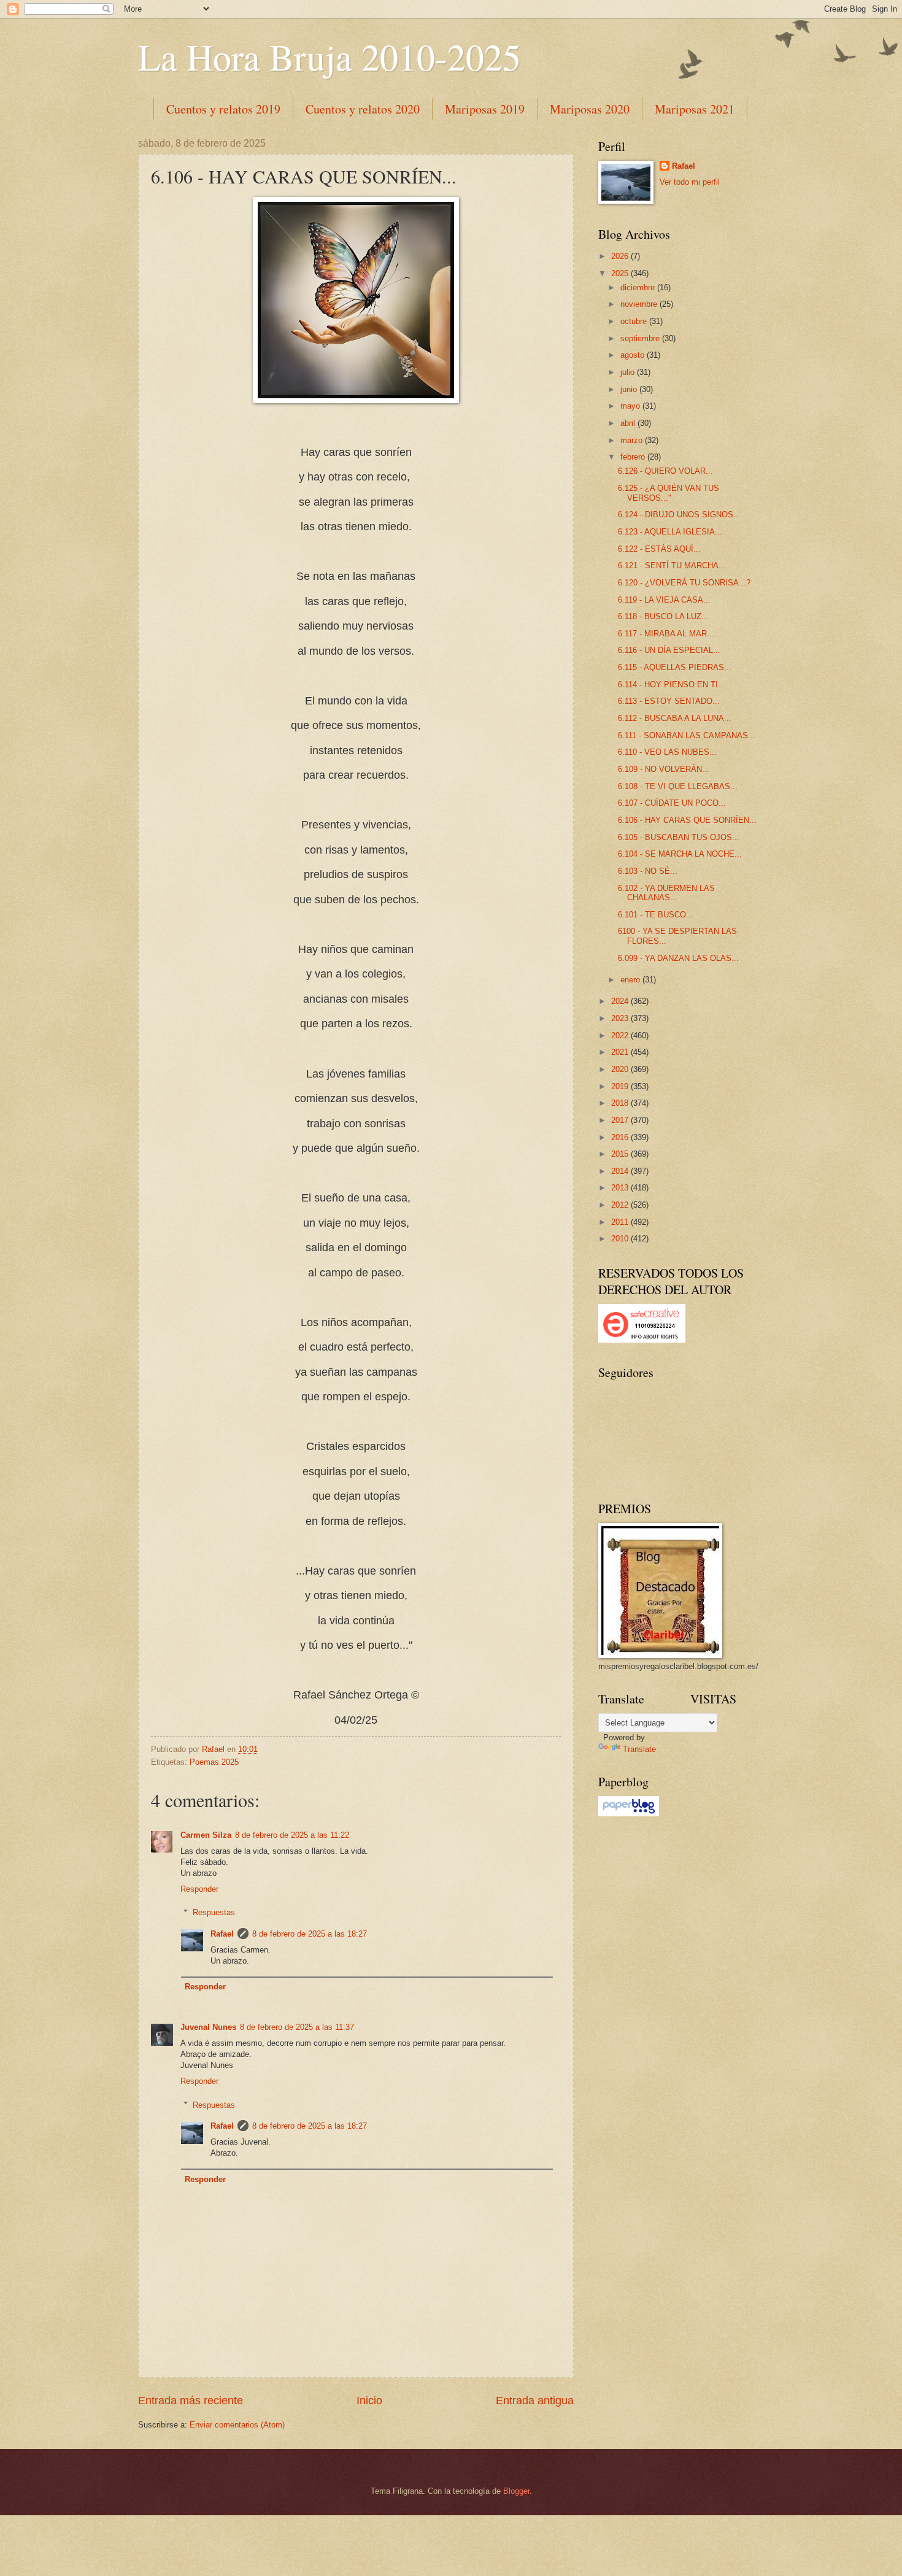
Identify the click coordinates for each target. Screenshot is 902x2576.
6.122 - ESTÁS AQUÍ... (659, 549)
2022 (621, 1035)
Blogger (516, 2491)
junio (630, 389)
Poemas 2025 (214, 1762)
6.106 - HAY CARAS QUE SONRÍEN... (687, 820)
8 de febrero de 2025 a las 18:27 (310, 1934)
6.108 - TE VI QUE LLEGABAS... (678, 786)
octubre (635, 321)
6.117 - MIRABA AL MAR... (666, 634)
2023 (621, 1018)
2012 (621, 1205)
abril (629, 423)
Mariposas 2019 (485, 109)
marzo (633, 440)
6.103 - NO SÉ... (648, 871)
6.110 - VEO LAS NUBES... (667, 752)
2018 (621, 1103)
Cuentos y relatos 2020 (363, 109)
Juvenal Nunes (208, 2027)
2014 (621, 1171)
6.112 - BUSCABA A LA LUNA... (675, 718)
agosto (634, 355)
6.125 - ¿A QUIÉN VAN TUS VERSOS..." (669, 493)
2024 (621, 1001)
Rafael (222, 1934)
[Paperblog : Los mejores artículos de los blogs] (629, 1814)
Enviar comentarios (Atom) (237, 2425)
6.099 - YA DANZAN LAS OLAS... (678, 958)
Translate (639, 1749)
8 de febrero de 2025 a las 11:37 (297, 2027)
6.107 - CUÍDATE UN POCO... (672, 803)
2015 (621, 1154)
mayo (631, 406)
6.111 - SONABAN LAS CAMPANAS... (687, 735)
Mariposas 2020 (590, 109)
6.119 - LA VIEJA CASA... (664, 600)
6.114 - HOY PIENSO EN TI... (672, 684)
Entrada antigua (535, 2401)
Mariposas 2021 (695, 109)
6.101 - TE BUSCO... (656, 915)
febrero (634, 457)
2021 (621, 1052)
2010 (621, 1239)
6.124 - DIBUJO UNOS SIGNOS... (679, 515)
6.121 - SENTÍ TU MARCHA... (672, 565)
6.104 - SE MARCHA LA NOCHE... (680, 854)
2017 (621, 1120)
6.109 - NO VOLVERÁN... (664, 769)
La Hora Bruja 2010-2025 (330, 56)
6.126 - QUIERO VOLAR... (665, 471)
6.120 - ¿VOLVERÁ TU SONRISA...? (684, 583)
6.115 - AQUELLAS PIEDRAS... (675, 667)
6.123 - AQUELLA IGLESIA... (670, 532)
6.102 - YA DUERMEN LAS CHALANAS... (666, 893)
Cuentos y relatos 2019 (223, 109)
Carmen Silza (206, 1835)
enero (631, 980)
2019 (621, 1086)
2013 (621, 1188)
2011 (621, 1222)
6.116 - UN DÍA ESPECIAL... (669, 650)
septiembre (641, 338)
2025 (621, 273)
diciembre (639, 287)
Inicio (369, 2401)
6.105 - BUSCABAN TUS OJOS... (679, 837)
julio (629, 372)
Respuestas (214, 1912)
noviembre (640, 304)
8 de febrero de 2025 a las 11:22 (292, 1835)
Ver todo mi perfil (690, 182)
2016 (621, 1137)
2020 (621, 1069)
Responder (199, 1889)
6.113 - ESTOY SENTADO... (669, 701)
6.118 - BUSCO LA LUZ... (663, 616)
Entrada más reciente (191, 2401)
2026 (621, 256)
